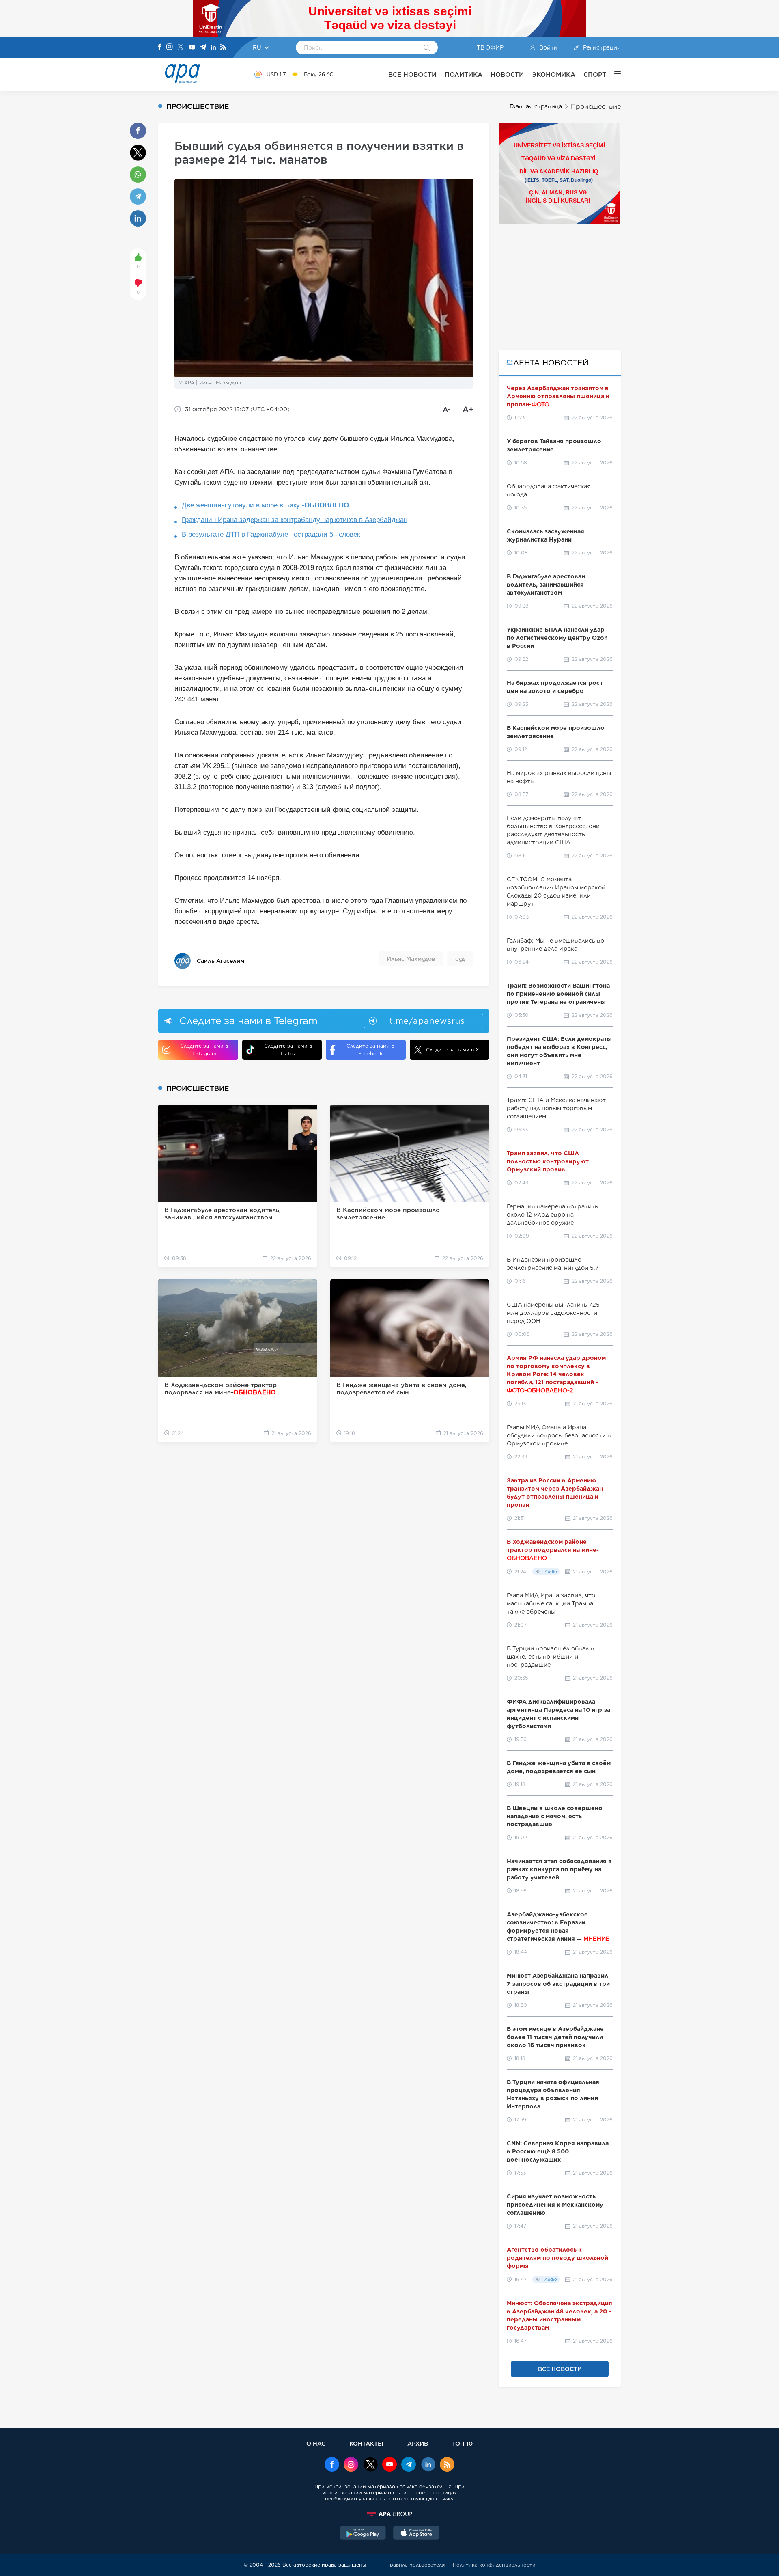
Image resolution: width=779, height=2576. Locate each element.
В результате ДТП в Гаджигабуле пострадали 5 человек (271, 534)
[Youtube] (192, 48)
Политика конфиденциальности (494, 2565)
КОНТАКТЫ (366, 2443)
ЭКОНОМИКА (554, 74)
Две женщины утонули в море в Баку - (265, 505)
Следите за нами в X (453, 1050)
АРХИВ (418, 2443)
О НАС (316, 2443)
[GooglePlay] (363, 2534)
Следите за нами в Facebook (370, 1050)
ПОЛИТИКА (464, 74)
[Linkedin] (213, 48)
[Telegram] (203, 48)
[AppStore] (416, 2534)
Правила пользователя (415, 2565)
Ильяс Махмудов (411, 959)
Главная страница (536, 106)
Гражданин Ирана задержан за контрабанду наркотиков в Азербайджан (295, 520)
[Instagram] (170, 47)
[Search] (427, 48)
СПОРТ (595, 74)
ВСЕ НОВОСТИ (412, 74)
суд (460, 959)
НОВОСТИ (507, 74)
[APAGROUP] (389, 2514)
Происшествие (596, 107)
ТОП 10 (462, 2443)
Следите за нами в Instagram (204, 1050)
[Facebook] (160, 47)
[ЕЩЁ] (613, 74)
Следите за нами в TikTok (288, 1050)
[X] (181, 48)
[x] (370, 2465)
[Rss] (223, 48)
